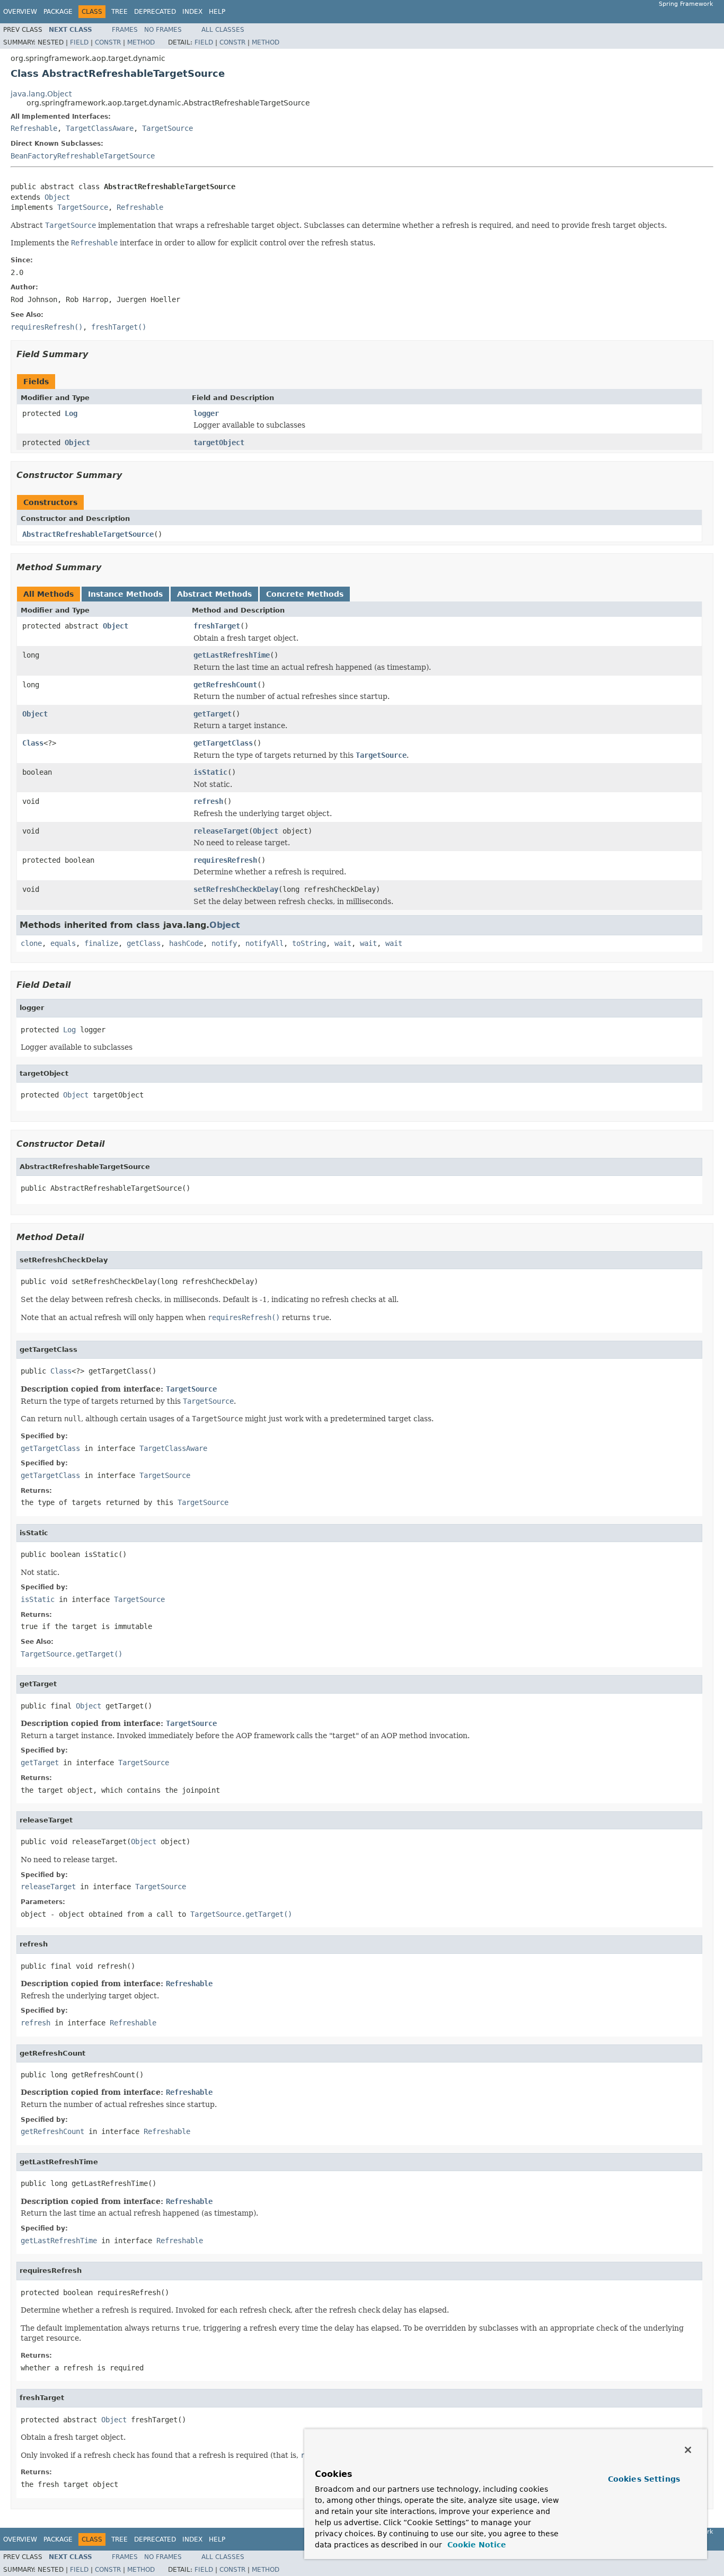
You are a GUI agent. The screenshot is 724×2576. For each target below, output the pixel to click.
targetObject (219, 442)
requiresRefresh (225, 860)
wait (343, 943)
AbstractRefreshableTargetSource (88, 534)
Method (141, 42)
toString (309, 943)
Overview (20, 12)
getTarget (213, 714)
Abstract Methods (214, 594)
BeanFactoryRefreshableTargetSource (83, 156)
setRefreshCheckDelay (236, 889)
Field (79, 42)
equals (63, 943)
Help (217, 12)
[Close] (688, 2450)
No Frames (163, 30)
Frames (125, 30)
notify (224, 943)
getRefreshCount (225, 685)
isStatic (210, 772)
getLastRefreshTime (232, 655)
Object (57, 197)
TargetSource (167, 128)
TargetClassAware (100, 128)
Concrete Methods (305, 594)
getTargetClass (223, 743)
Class (33, 743)
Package (58, 12)
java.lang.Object (41, 94)
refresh (208, 801)
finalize (101, 943)
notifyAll (264, 943)
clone (31, 943)
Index (192, 12)
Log (71, 413)
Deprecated (155, 12)
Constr (108, 42)
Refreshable (34, 128)
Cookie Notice (475, 2545)
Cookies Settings (644, 2479)
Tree (120, 12)
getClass (144, 943)
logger (206, 413)
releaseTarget (221, 831)
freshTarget (217, 626)
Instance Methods (125, 594)
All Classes (223, 30)
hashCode (186, 943)
